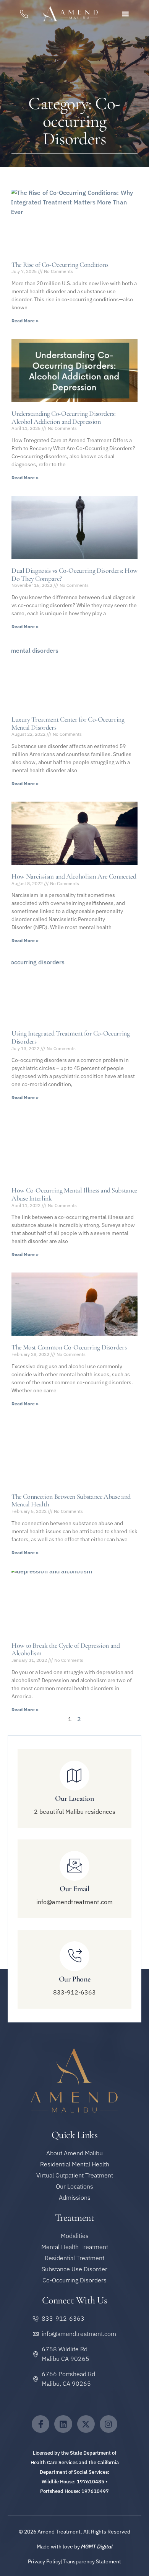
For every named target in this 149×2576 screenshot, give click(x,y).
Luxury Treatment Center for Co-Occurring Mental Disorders (68, 723)
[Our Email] (74, 1866)
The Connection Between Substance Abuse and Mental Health (71, 1500)
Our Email (74, 1889)
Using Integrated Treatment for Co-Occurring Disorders (71, 1037)
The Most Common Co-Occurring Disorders (69, 1347)
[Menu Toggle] (125, 14)
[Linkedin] (63, 2424)
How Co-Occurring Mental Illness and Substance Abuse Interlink (74, 1194)
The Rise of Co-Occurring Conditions (60, 265)
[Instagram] (109, 2424)
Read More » (25, 321)
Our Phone (74, 1979)
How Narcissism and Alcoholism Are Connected (74, 876)
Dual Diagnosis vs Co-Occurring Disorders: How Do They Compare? (74, 574)
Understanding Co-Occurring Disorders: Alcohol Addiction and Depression (64, 417)
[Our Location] (74, 1776)
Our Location (74, 1798)
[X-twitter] (86, 2424)
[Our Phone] (74, 1956)
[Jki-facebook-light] (40, 2424)
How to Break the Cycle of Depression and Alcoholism (66, 1649)
